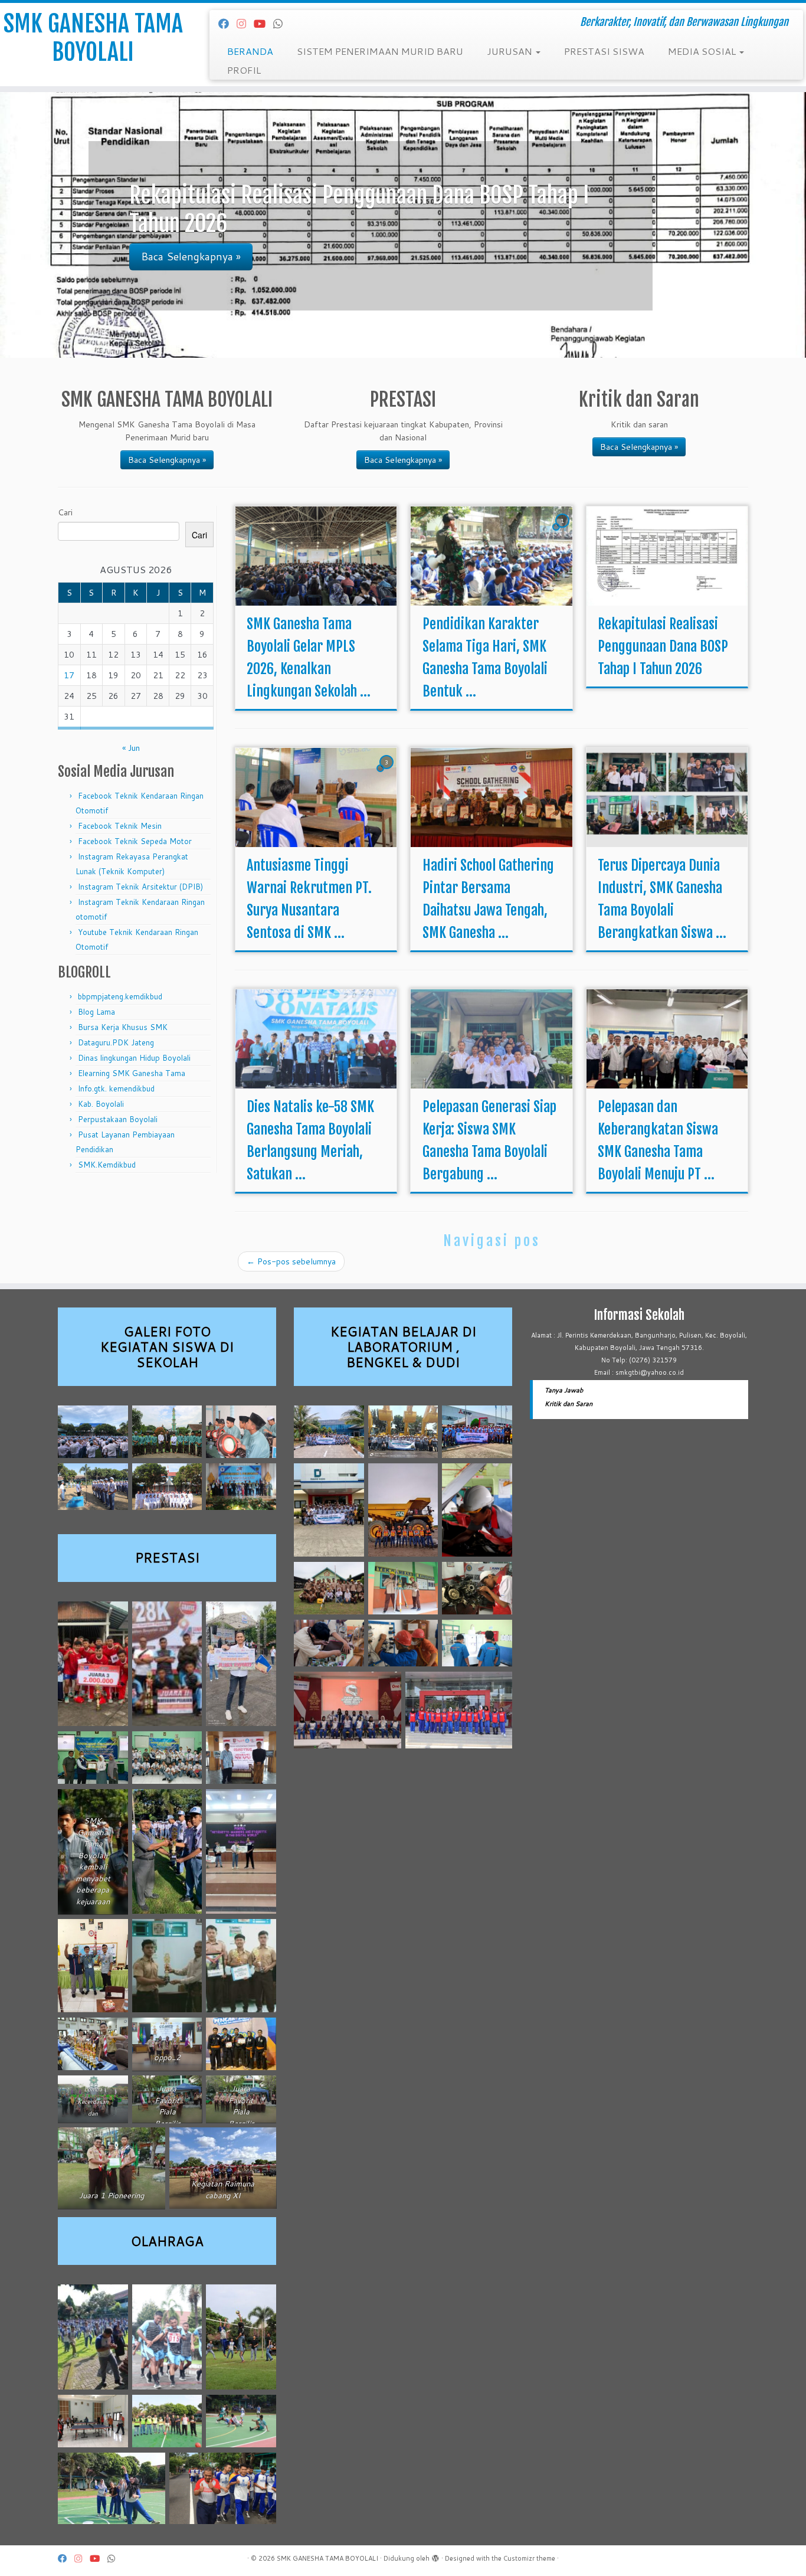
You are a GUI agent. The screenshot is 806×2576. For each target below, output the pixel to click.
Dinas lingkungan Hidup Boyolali (134, 1058)
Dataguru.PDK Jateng (116, 1042)
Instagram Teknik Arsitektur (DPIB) (140, 887)
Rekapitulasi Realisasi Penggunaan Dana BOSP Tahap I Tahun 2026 (663, 646)
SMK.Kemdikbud (107, 1165)
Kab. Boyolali (101, 1104)
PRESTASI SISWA (604, 51)
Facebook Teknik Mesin (120, 826)
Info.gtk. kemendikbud (116, 1088)
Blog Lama (96, 1012)
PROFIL (244, 70)
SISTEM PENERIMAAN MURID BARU (380, 51)
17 (69, 675)
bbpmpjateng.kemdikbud (120, 996)
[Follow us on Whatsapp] (282, 24)
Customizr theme (529, 2558)
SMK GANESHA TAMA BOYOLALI (93, 38)
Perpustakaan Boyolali (118, 1119)
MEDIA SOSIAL (703, 51)
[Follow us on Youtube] (263, 24)
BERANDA (250, 51)
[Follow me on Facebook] (227, 24)
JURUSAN (511, 51)
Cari (65, 512)
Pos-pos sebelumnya (291, 1261)
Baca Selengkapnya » (167, 460)
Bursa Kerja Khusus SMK (123, 1027)
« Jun (131, 748)
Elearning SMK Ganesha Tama (132, 1073)
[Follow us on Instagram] (245, 24)
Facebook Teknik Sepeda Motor (135, 841)
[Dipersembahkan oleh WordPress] (435, 2556)
